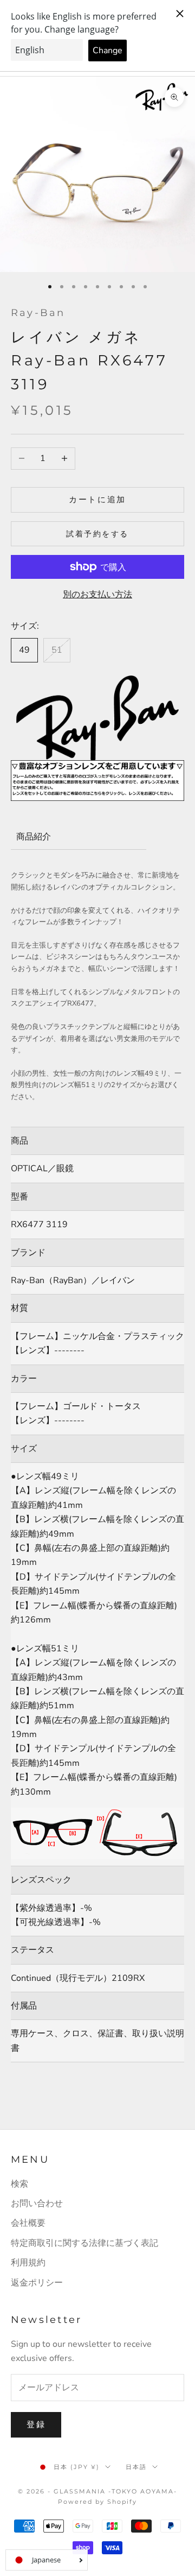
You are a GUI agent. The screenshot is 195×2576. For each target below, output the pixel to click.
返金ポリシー (37, 2283)
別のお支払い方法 (97, 595)
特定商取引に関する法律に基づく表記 (84, 2243)
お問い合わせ (37, 2204)
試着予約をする (97, 534)
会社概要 (28, 2223)
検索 (19, 2184)
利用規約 (28, 2263)
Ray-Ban (38, 313)
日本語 (136, 2467)
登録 (36, 2425)
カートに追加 (97, 500)
